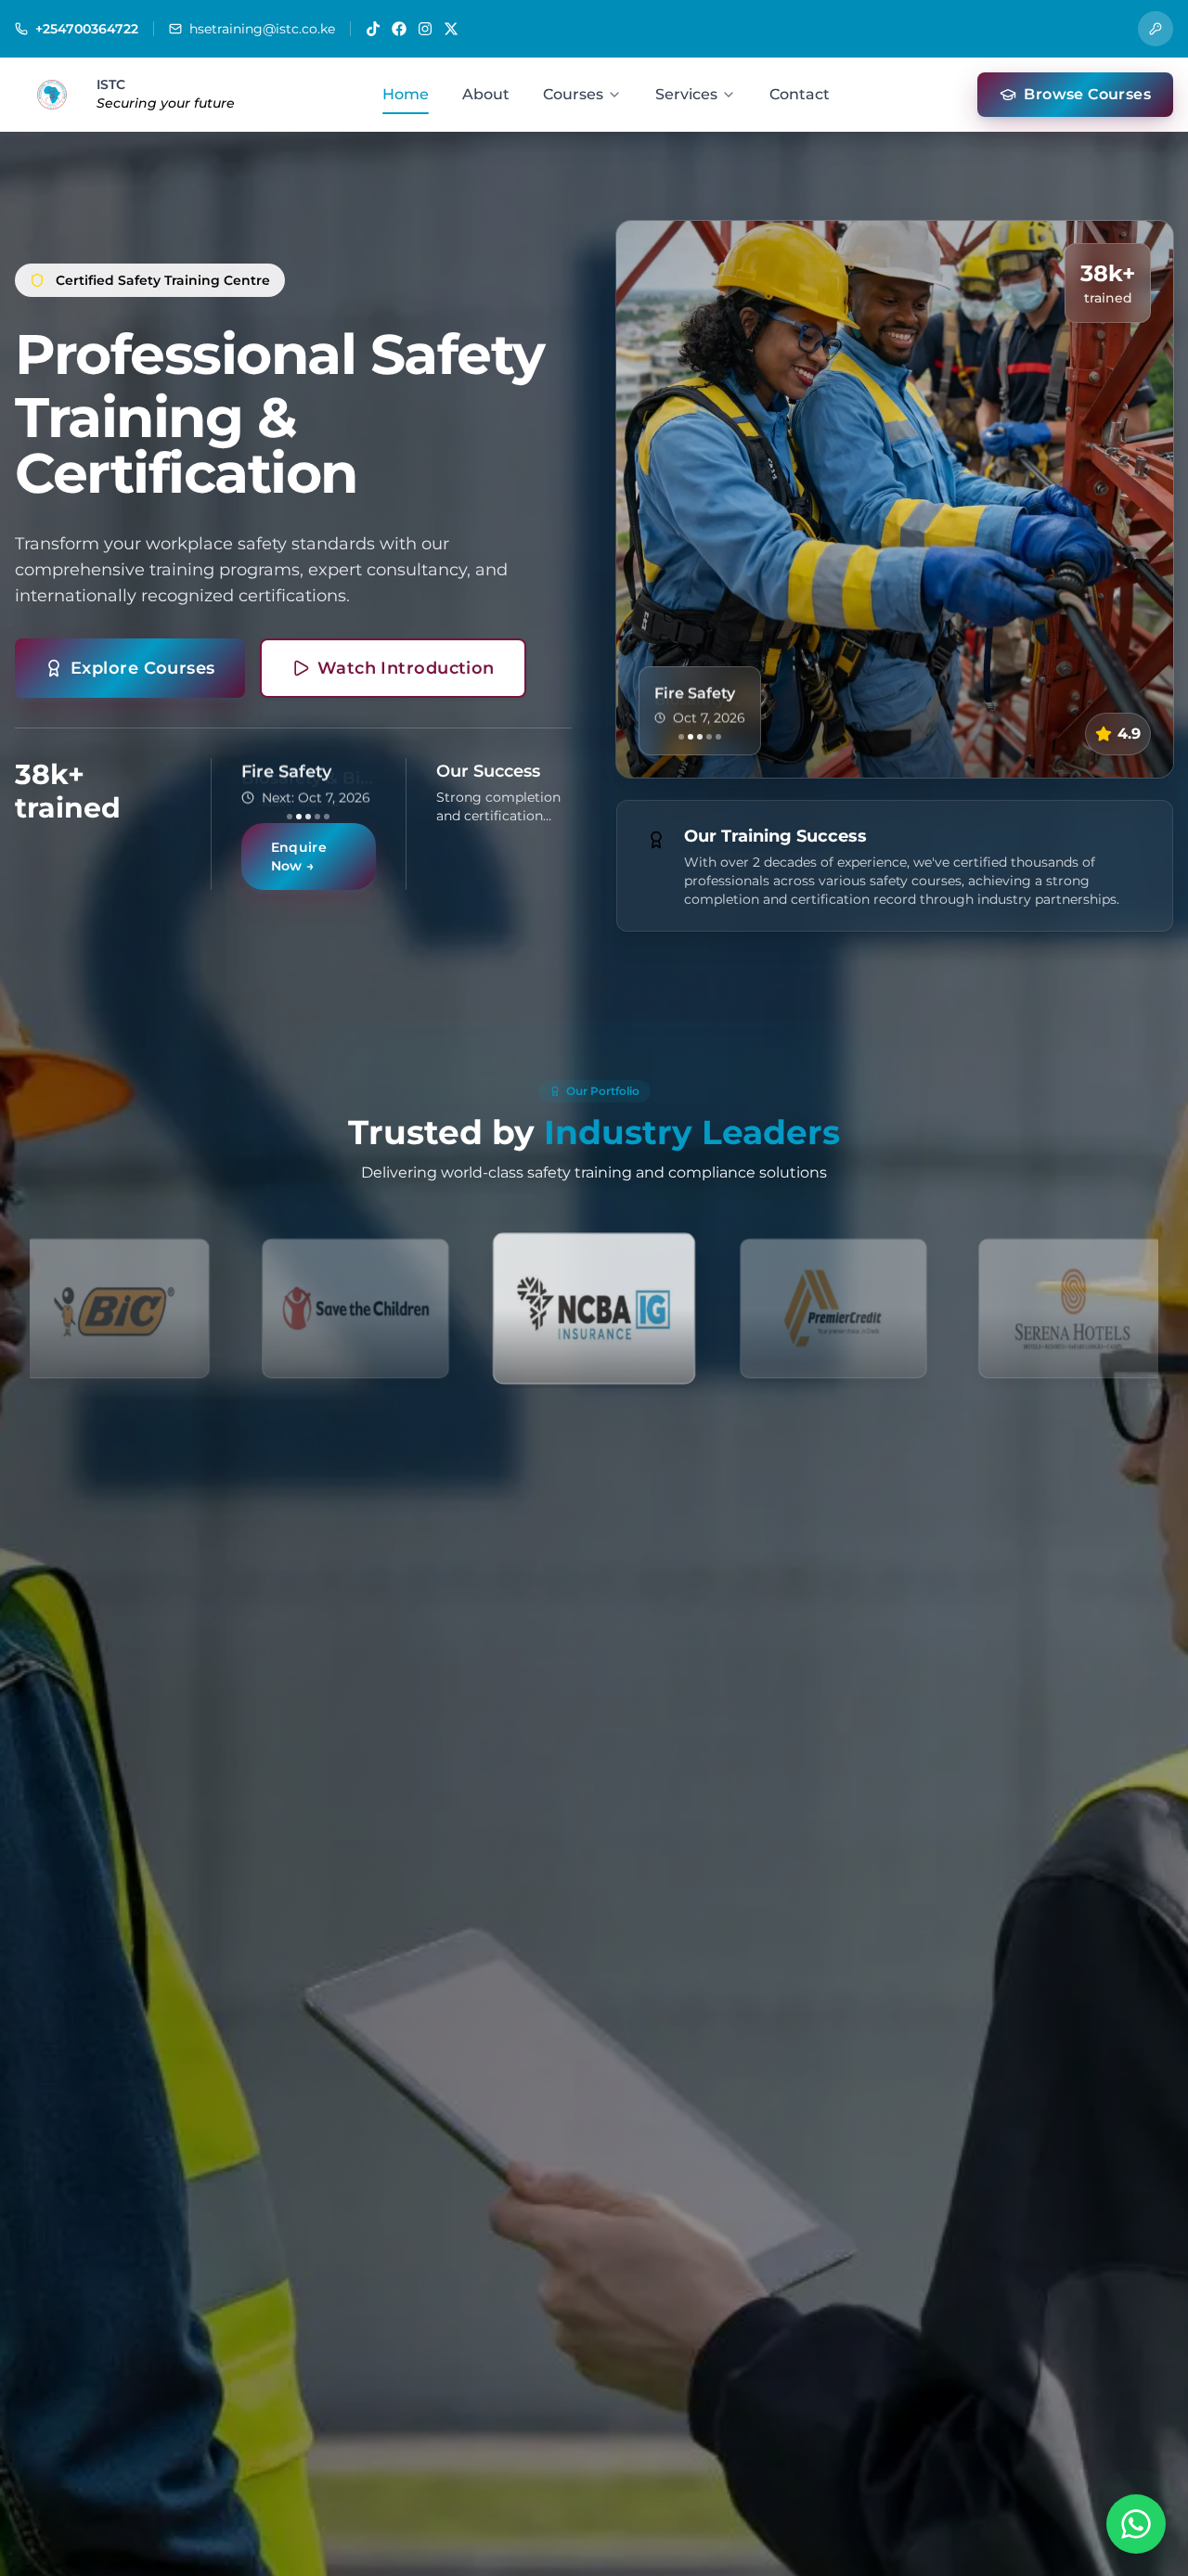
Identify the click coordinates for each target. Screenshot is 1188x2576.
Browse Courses (1087, 94)
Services (686, 94)
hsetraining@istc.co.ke (262, 29)
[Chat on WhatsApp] (1136, 2524)
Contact (800, 94)
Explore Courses (143, 659)
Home (406, 94)
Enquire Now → (299, 866)
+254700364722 (87, 29)
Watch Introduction (406, 659)
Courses (573, 94)
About (486, 94)
